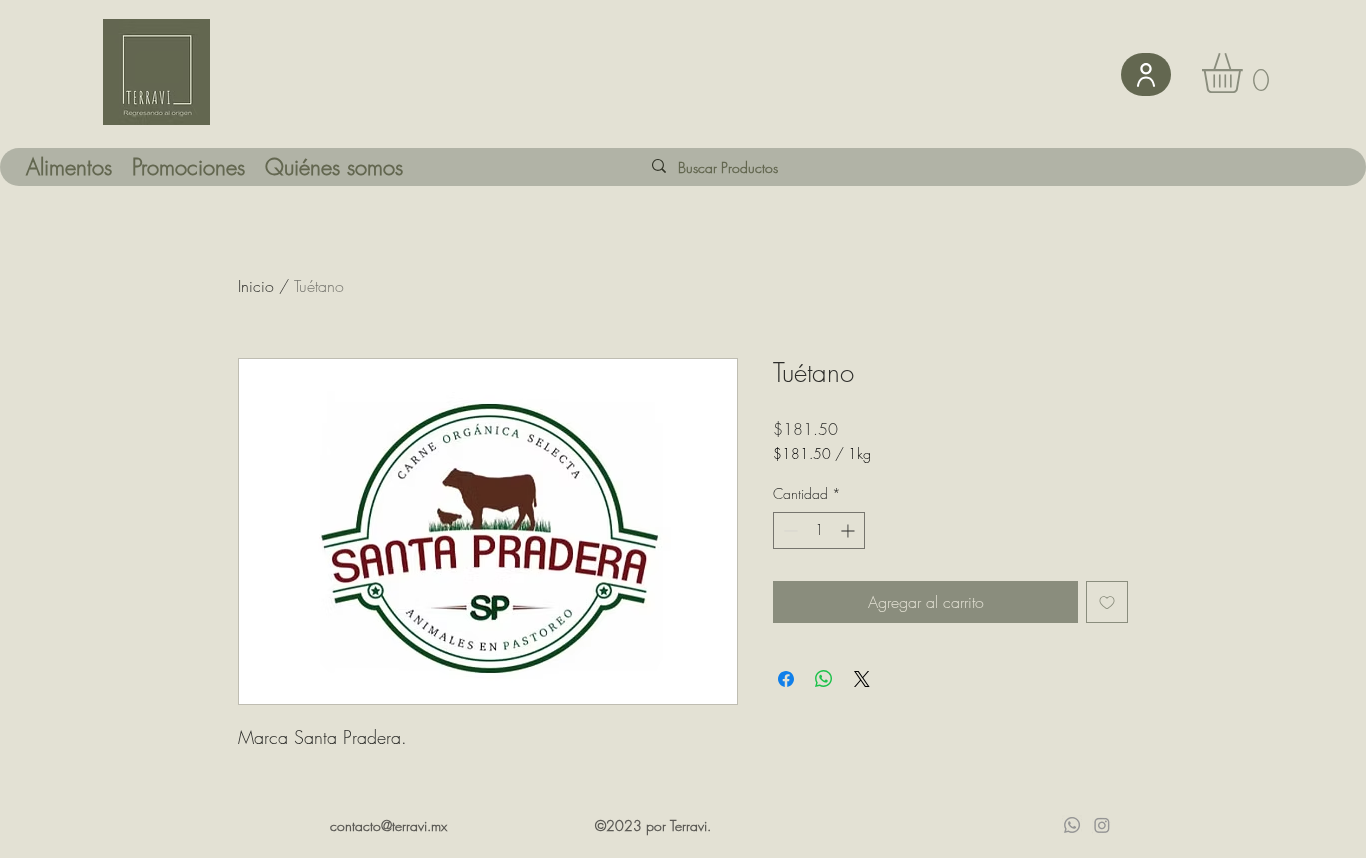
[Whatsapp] (1072, 825)
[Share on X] (862, 679)
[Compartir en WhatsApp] (824, 679)
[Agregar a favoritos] (1107, 602)
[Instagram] (1102, 825)
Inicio (256, 286)
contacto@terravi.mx (388, 825)
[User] (1146, 74)
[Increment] (849, 530)
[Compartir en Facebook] (786, 679)
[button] (1245, 73)
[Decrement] (788, 530)
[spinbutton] (819, 530)
